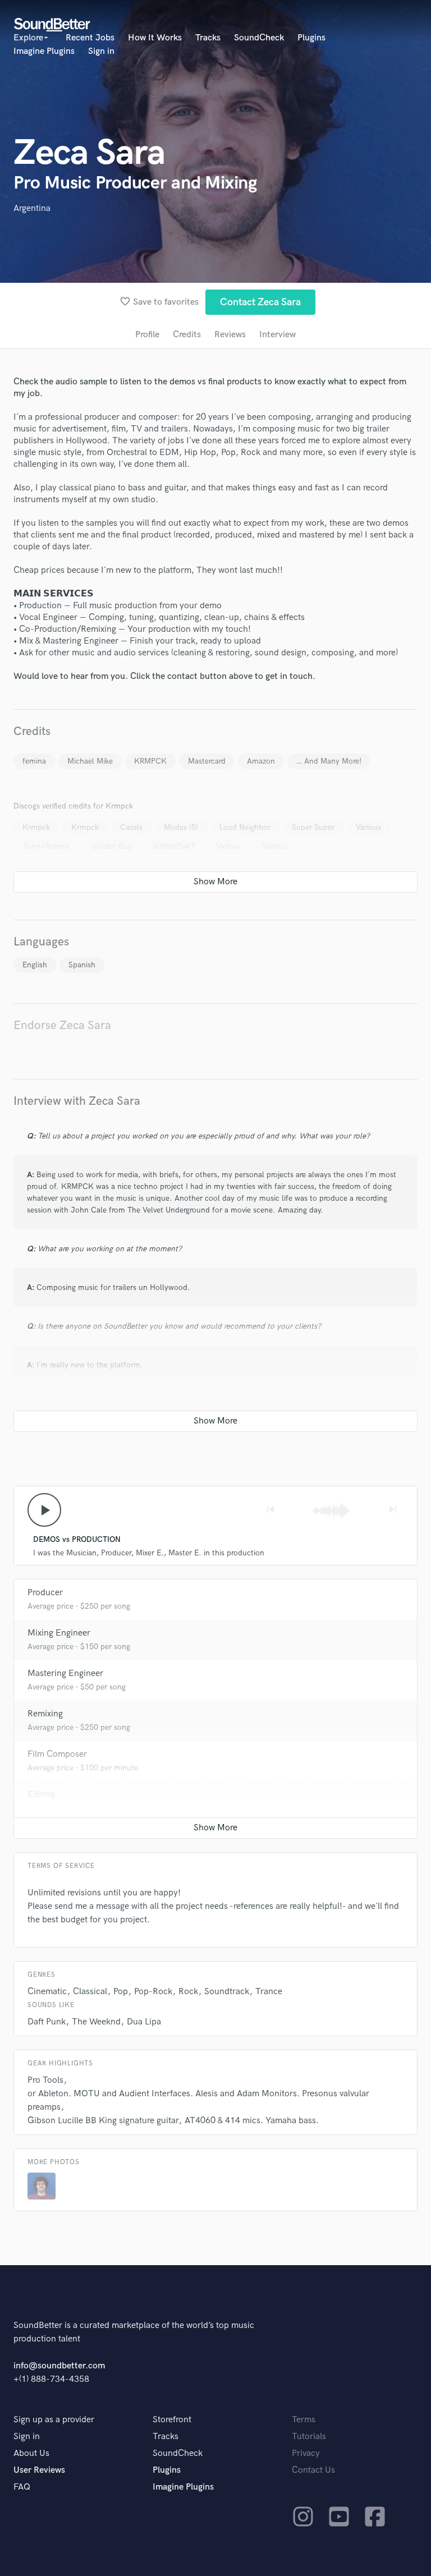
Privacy (306, 2453)
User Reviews (39, 2470)
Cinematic (47, 1992)
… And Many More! (329, 761)
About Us (31, 2453)
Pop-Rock (153, 1992)
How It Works (155, 38)
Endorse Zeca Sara (62, 1025)
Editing (41, 1795)
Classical (90, 1992)
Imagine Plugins (44, 51)
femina (34, 761)
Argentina (32, 208)
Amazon (261, 761)
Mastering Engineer (65, 1673)
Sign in (101, 51)
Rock (188, 1992)
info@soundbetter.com (59, 2366)
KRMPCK (150, 761)
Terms (304, 2420)
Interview (278, 335)
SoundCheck (259, 38)
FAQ (22, 2487)
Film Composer (57, 1754)
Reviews (230, 335)
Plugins (311, 38)
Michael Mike (90, 761)
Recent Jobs (90, 38)
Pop (121, 1992)
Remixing (45, 1714)
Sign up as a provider (54, 2420)
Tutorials (309, 2437)
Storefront (172, 2420)
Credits (187, 335)
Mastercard (207, 761)
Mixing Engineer (59, 1633)
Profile (147, 335)
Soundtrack (227, 1992)
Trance (269, 1992)
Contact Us (313, 2470)
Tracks (208, 38)
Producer (45, 1593)
